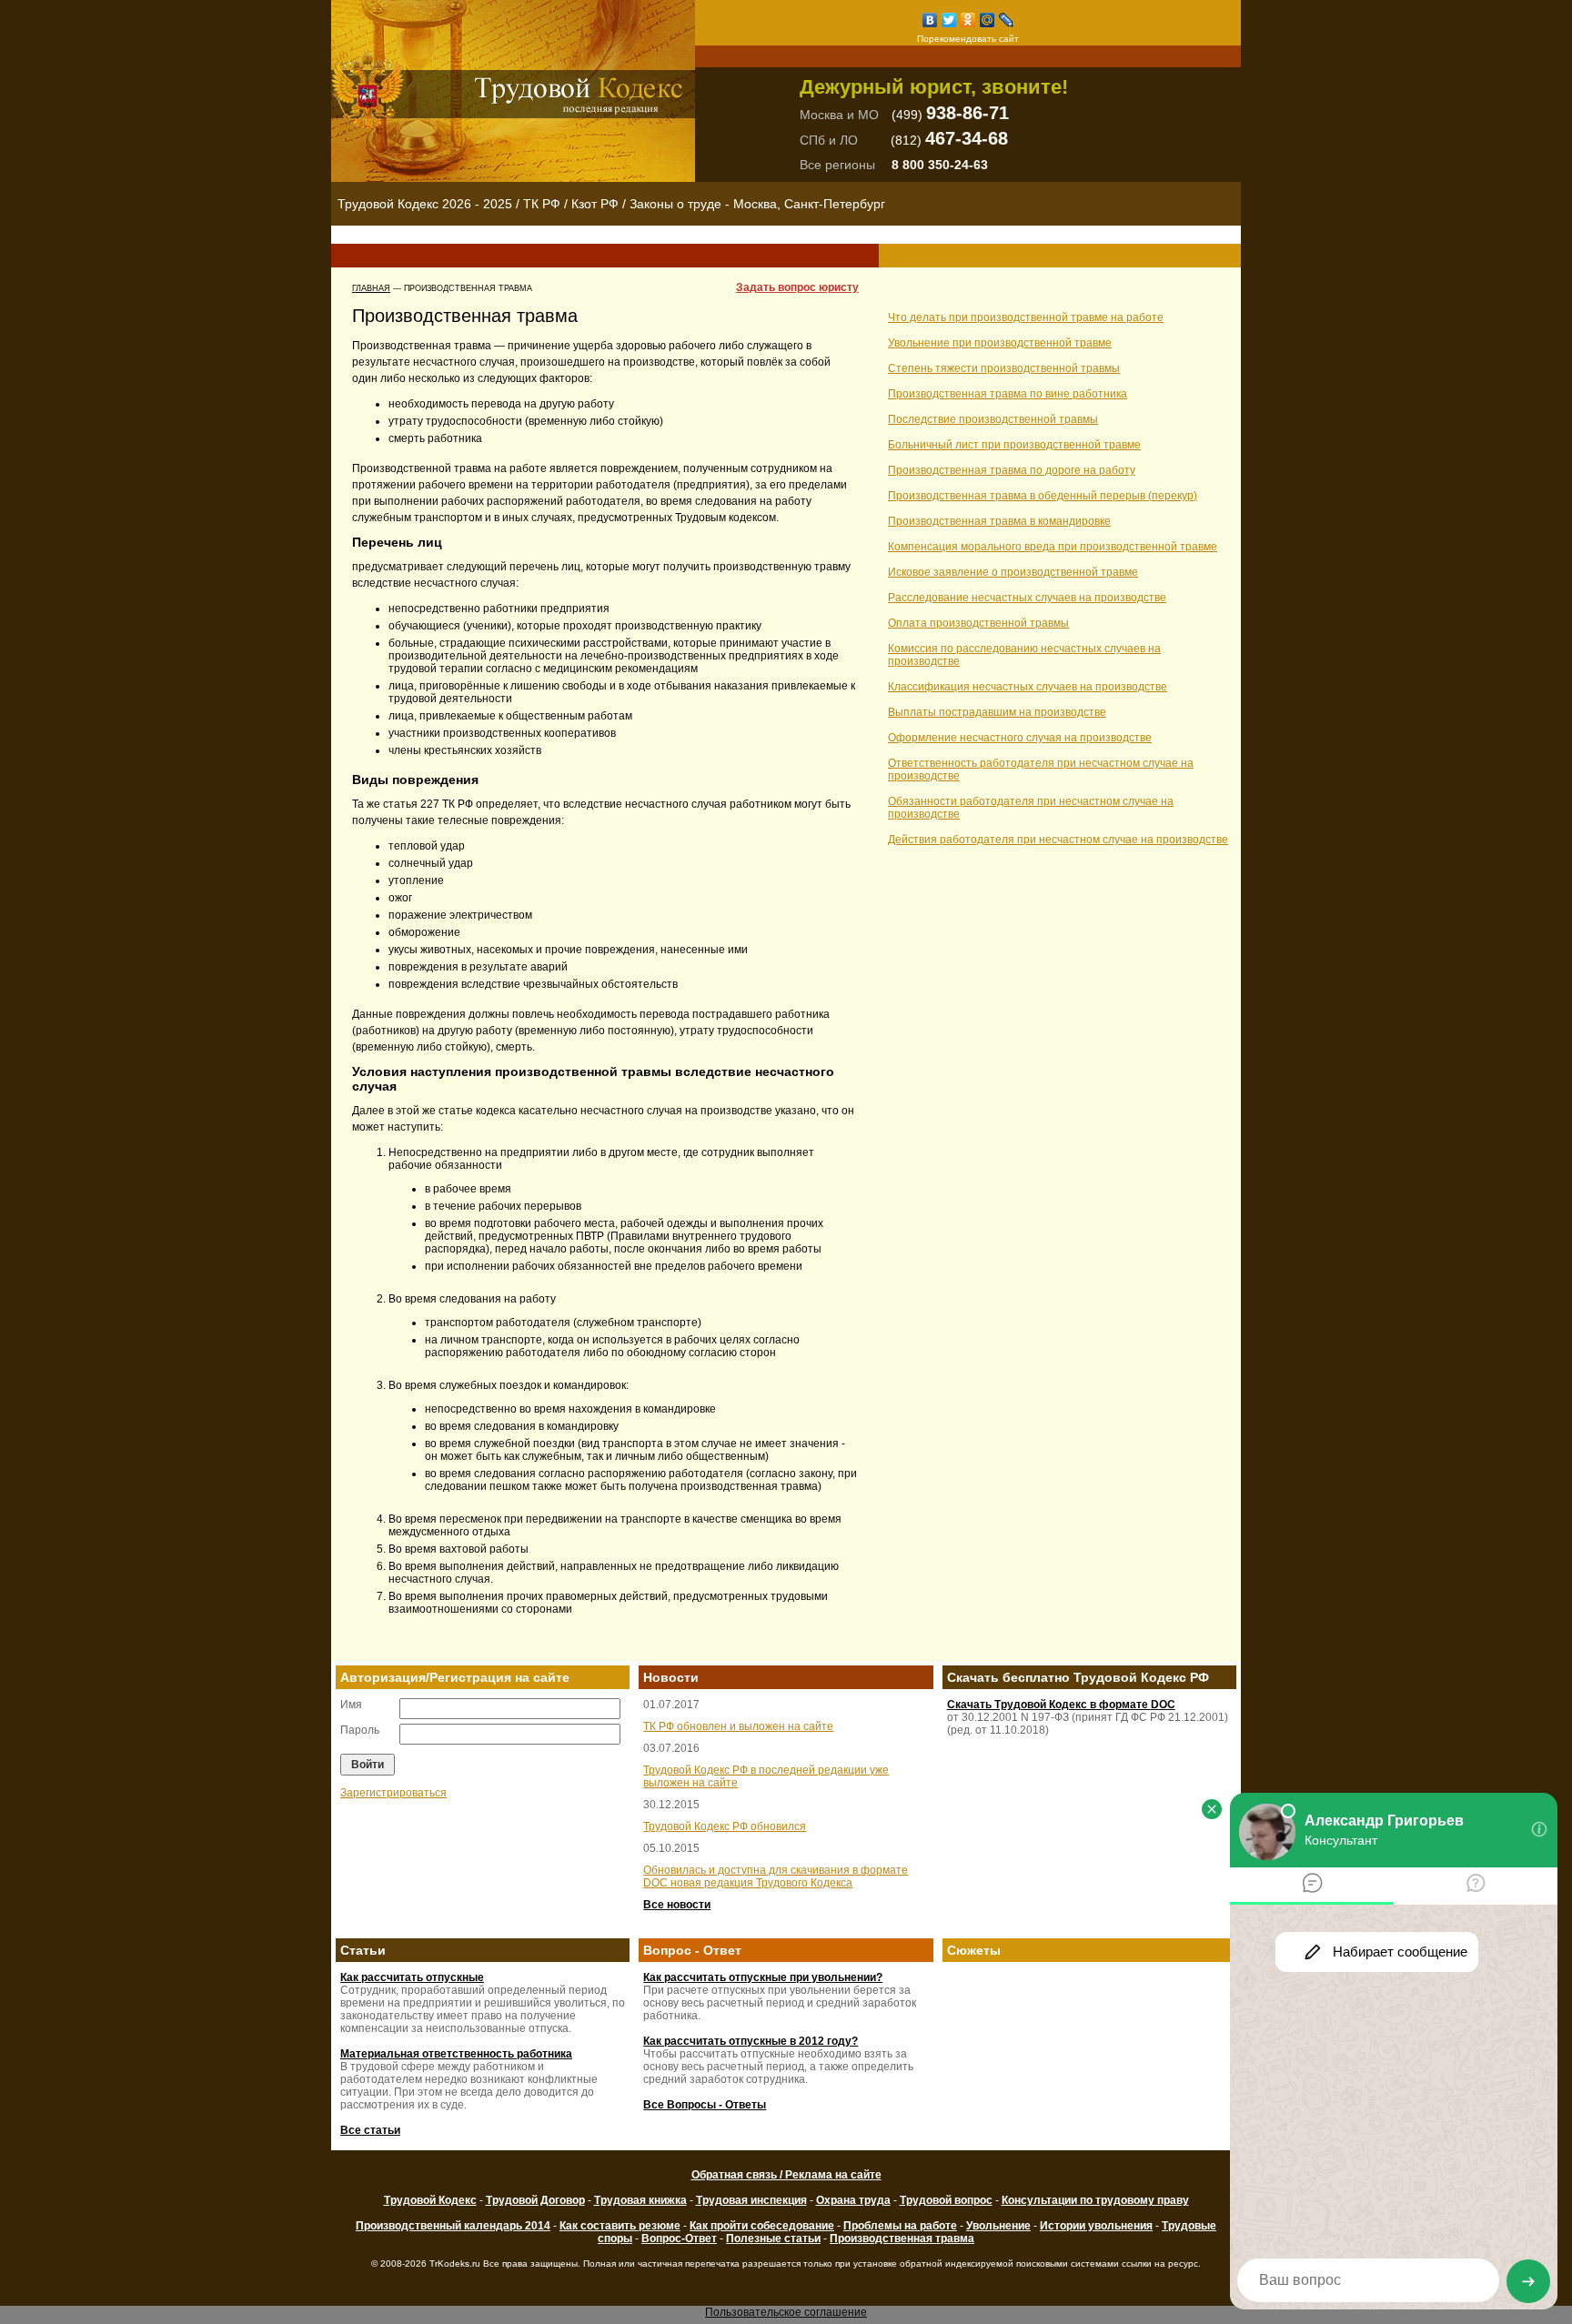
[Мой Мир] (988, 20)
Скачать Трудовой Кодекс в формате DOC (1061, 1705)
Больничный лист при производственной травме (1014, 445)
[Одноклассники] (968, 20)
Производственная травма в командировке (999, 521)
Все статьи (370, 2130)
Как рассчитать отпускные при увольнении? (763, 1977)
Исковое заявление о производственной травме (1013, 572)
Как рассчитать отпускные (412, 1977)
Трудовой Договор (535, 2200)
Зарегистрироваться (393, 1793)
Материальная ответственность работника (456, 2054)
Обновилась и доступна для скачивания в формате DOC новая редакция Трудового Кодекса (776, 1876)
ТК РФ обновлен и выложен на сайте (738, 1726)
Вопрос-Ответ (679, 2238)
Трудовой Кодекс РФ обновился (725, 1826)
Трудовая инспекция (751, 2200)
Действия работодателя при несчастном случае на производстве (1058, 840)
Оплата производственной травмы (978, 623)
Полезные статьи (773, 2238)
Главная (371, 288)
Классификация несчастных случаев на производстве (1028, 687)
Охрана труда (853, 2200)
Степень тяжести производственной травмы (1004, 368)
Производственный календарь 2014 (453, 2226)
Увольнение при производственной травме (1000, 343)
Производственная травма (902, 2238)
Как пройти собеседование (762, 2226)
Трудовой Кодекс (430, 2200)
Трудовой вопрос (946, 2200)
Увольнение (998, 2226)
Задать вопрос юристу (797, 287)
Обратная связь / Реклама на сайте (786, 2175)
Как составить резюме (620, 2226)
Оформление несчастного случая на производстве (1020, 738)
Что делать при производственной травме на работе (1026, 317)
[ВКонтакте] (930, 20)
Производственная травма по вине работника (1008, 394)
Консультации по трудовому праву (1095, 2200)
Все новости (677, 1905)
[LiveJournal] (1007, 20)
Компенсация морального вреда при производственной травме (1053, 547)
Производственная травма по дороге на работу (1012, 470)
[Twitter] (949, 20)
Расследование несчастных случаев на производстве (1027, 598)
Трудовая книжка (640, 2200)
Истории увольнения (1096, 2226)
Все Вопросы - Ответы (705, 2105)
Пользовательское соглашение (786, 2312)
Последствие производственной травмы (993, 419)
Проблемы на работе (900, 2226)
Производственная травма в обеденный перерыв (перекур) (1043, 496)
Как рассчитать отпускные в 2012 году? (751, 2041)
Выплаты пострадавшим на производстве (997, 712)
